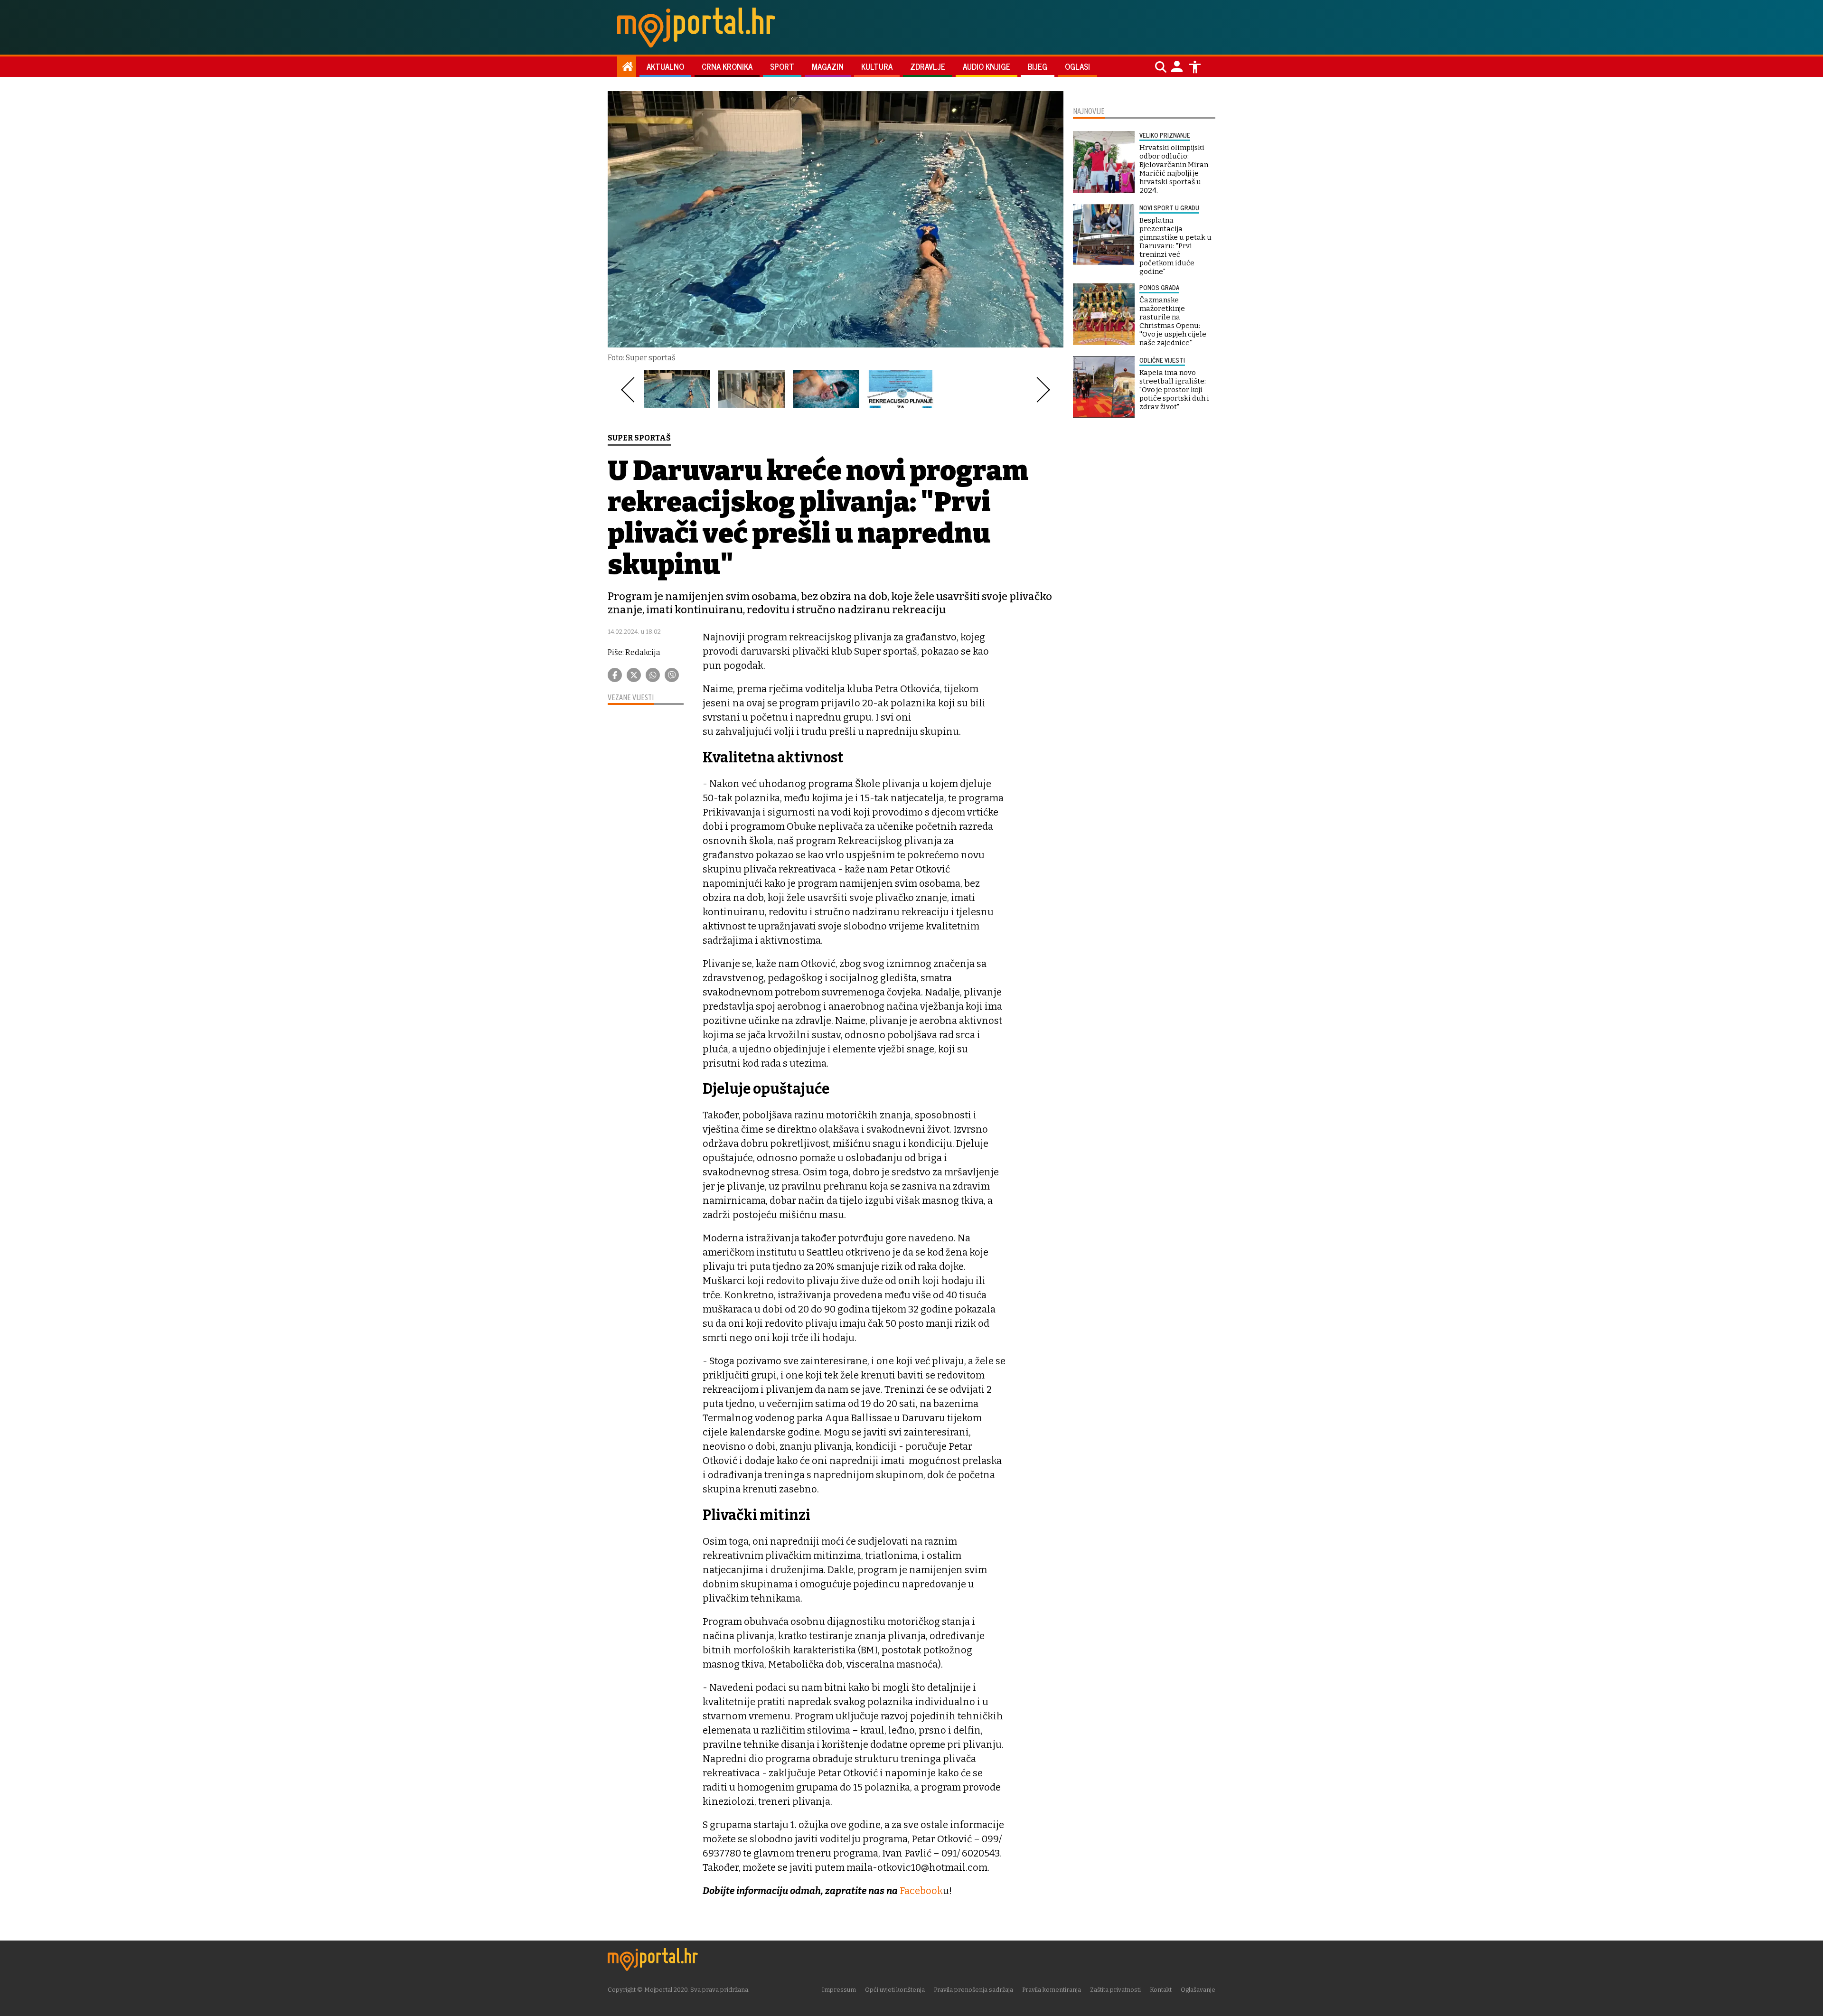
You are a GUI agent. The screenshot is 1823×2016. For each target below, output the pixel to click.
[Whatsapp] (653, 675)
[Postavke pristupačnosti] (1195, 67)
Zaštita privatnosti (1115, 1990)
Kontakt (1161, 1990)
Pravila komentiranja (1052, 1990)
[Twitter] (634, 675)
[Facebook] (615, 675)
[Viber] (672, 675)
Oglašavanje (1198, 1990)
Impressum (839, 1990)
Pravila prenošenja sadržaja (973, 1990)
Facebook (921, 1891)
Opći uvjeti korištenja (895, 1990)
